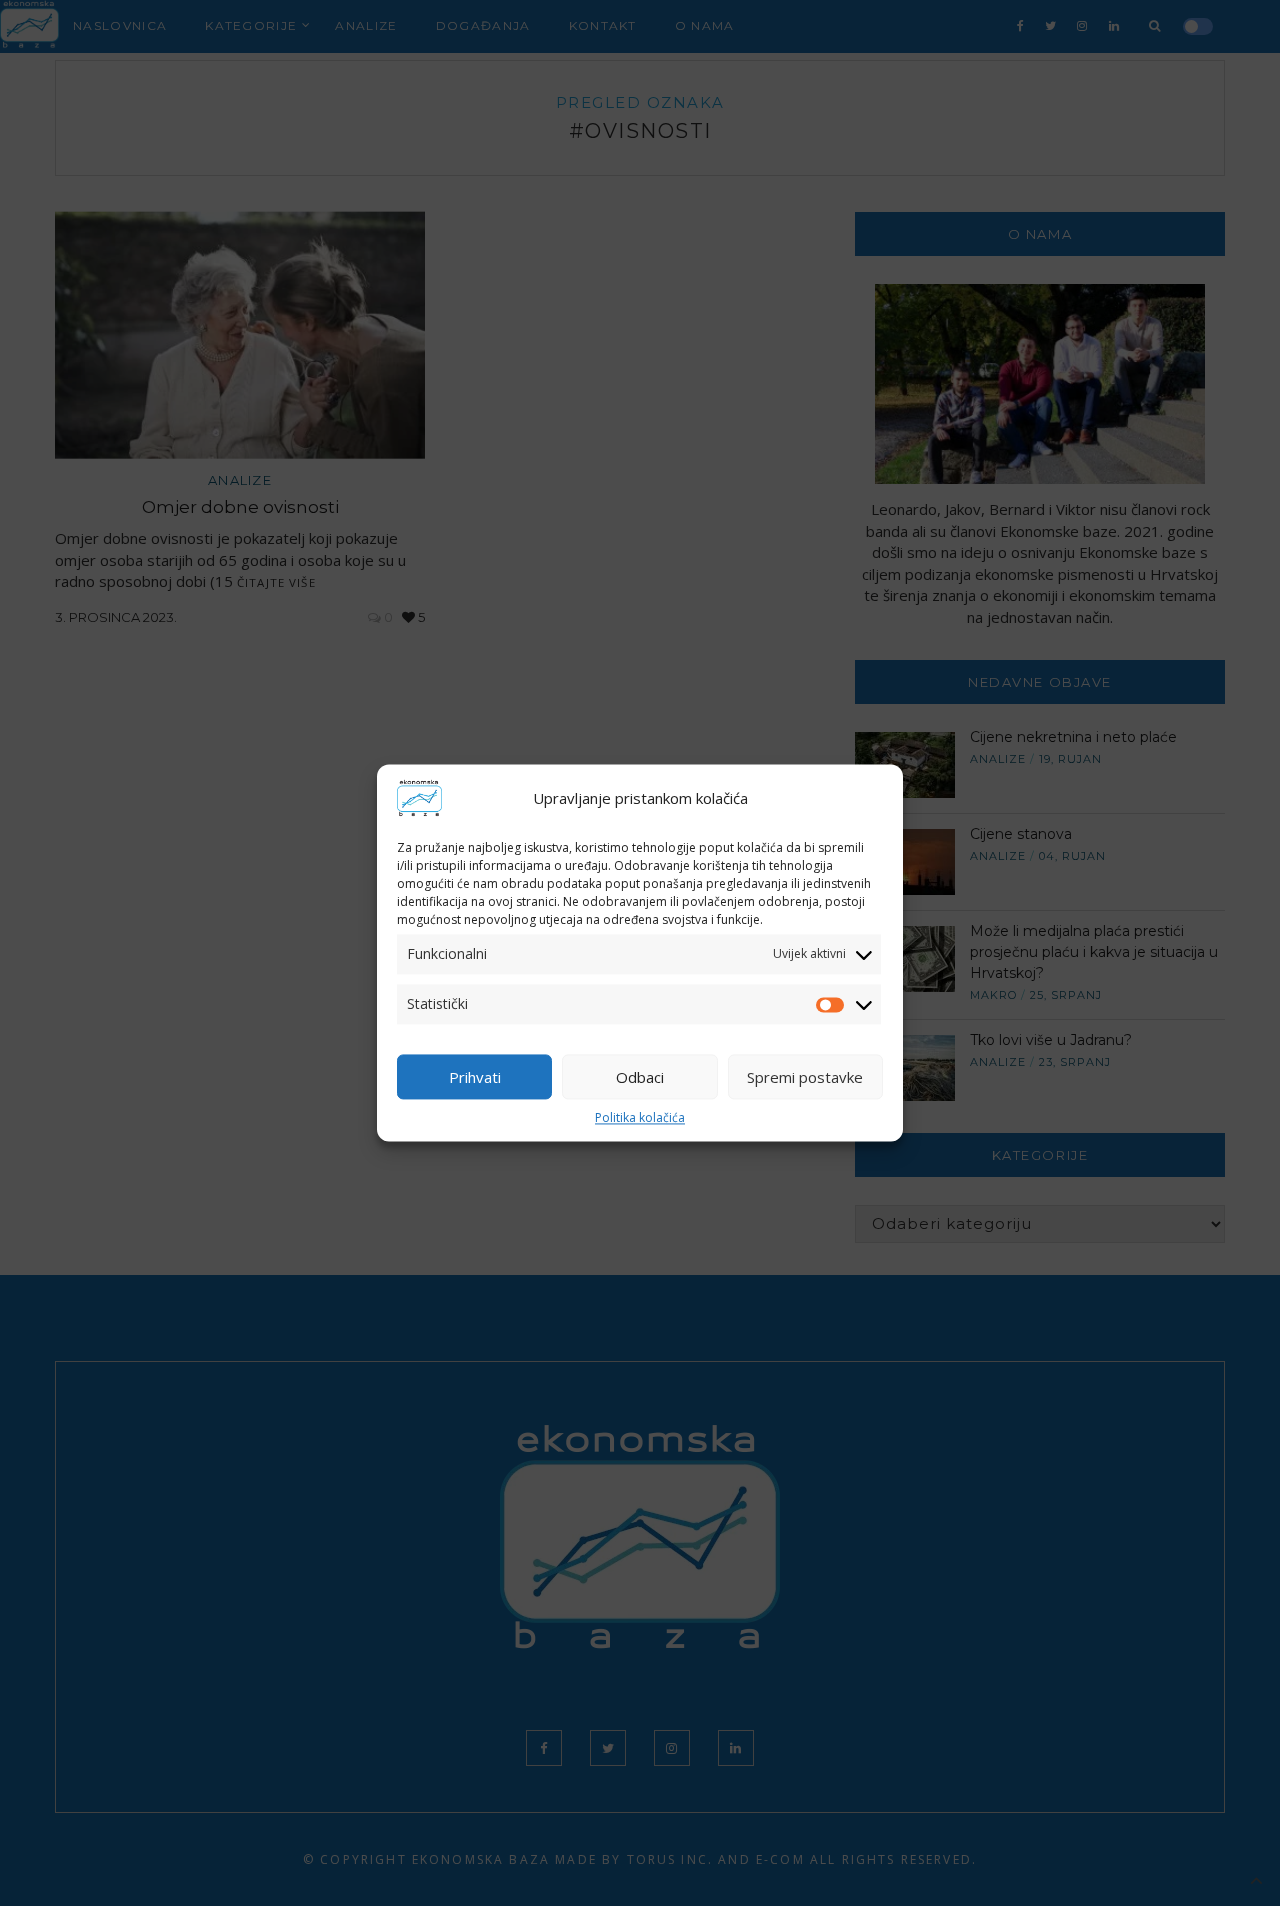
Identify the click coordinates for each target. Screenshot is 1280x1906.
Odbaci (640, 1077)
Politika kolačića (640, 1117)
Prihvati (475, 1077)
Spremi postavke (805, 1077)
